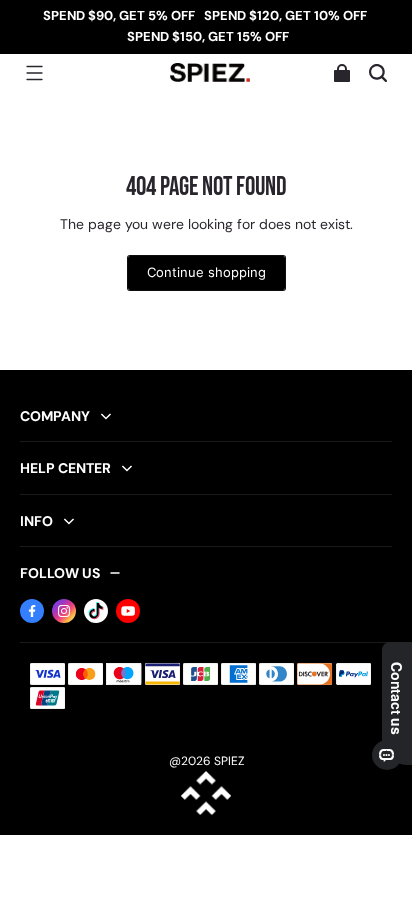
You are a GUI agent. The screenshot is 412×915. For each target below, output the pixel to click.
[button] (34, 73)
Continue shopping (206, 272)
